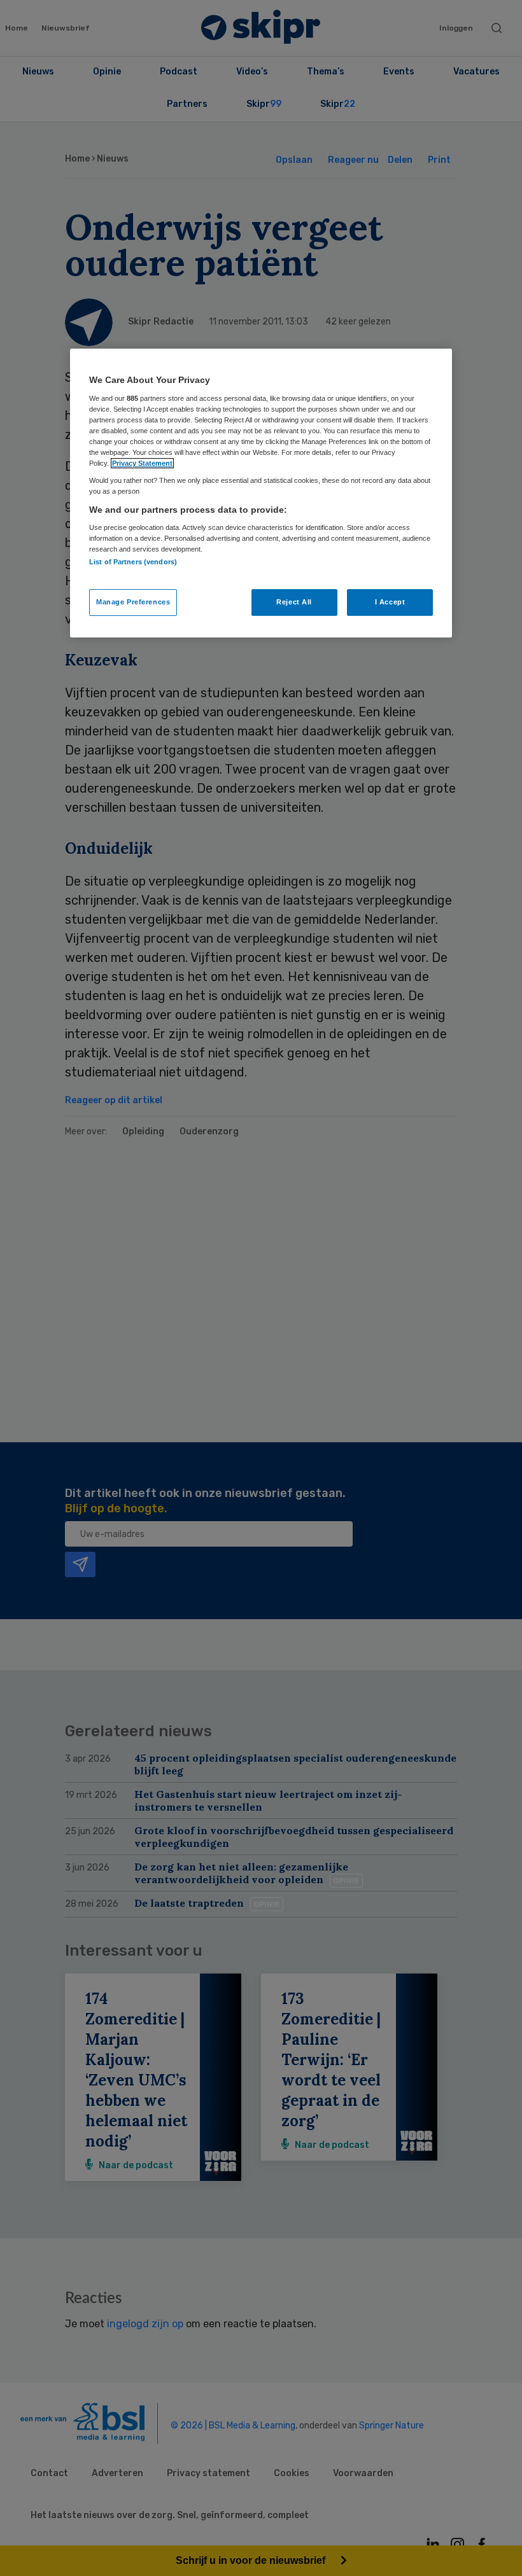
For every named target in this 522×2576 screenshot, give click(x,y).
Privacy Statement (142, 463)
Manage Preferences (133, 602)
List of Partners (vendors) (133, 562)
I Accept (390, 602)
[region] (261, 493)
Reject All (294, 602)
